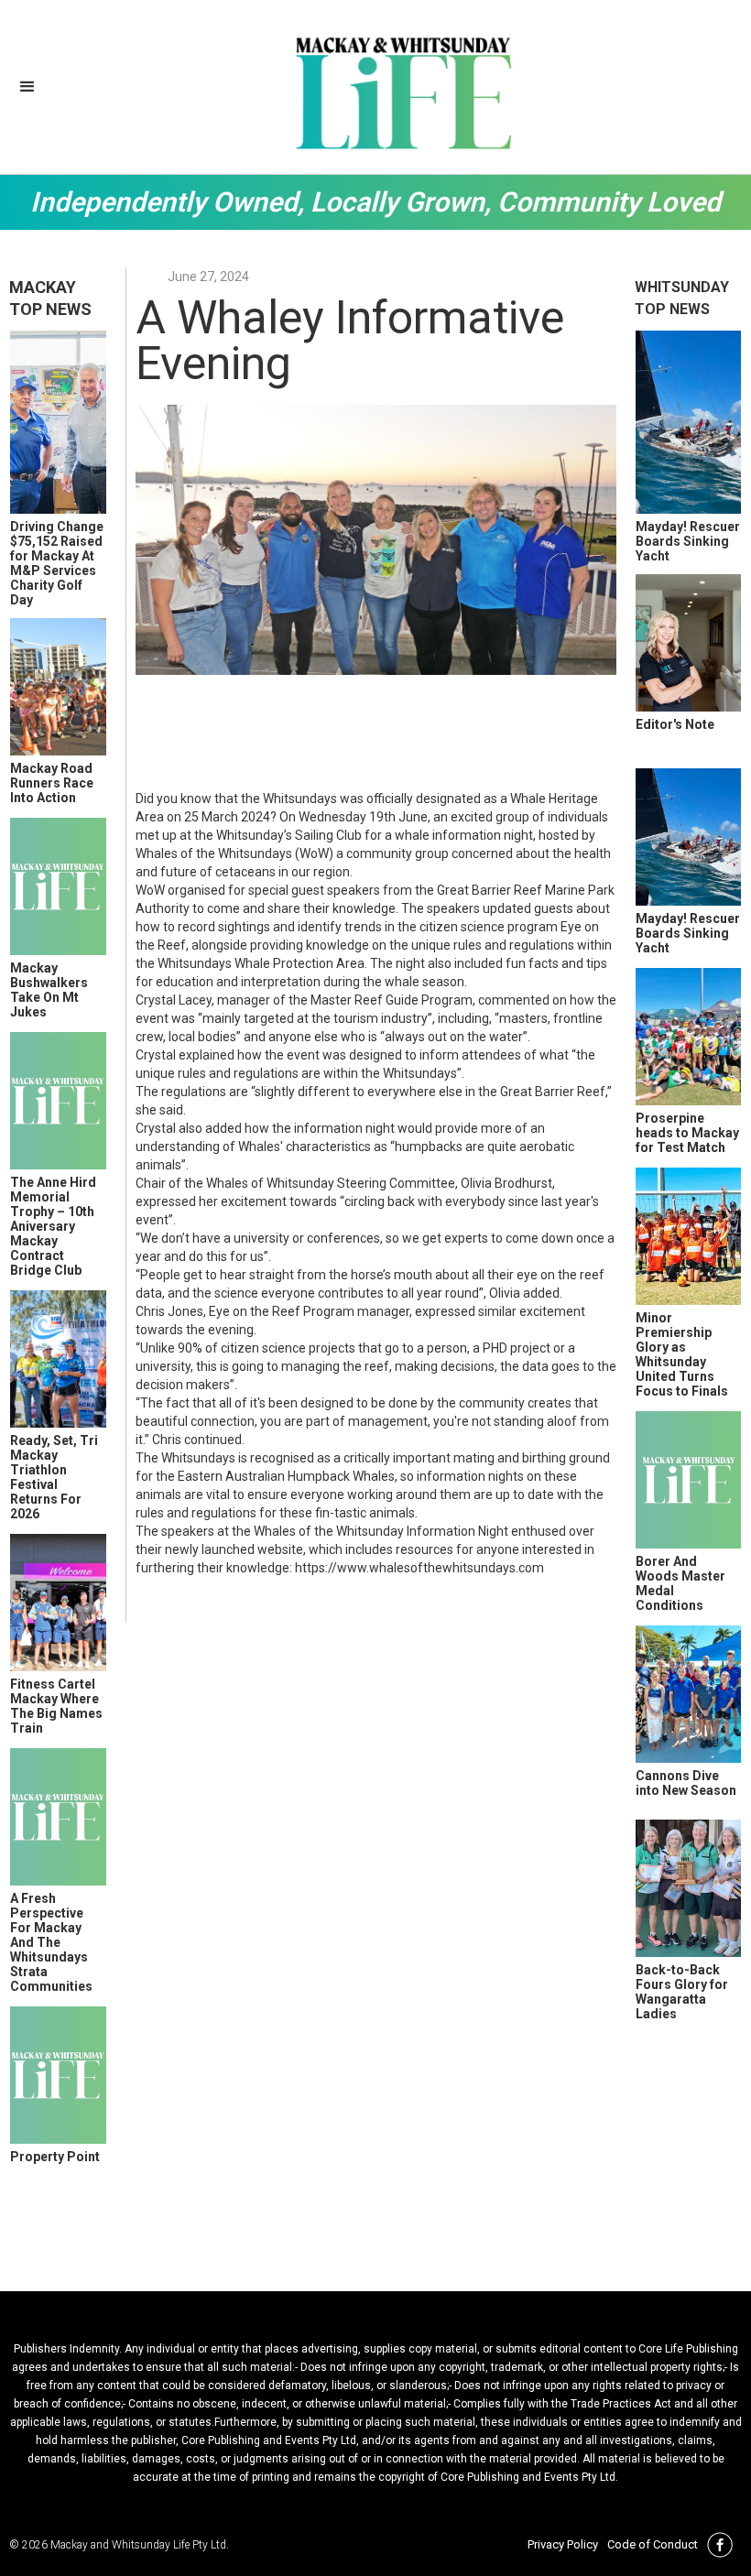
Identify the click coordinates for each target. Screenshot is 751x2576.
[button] (27, 87)
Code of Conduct (653, 2544)
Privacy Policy (563, 2544)
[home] (403, 92)
